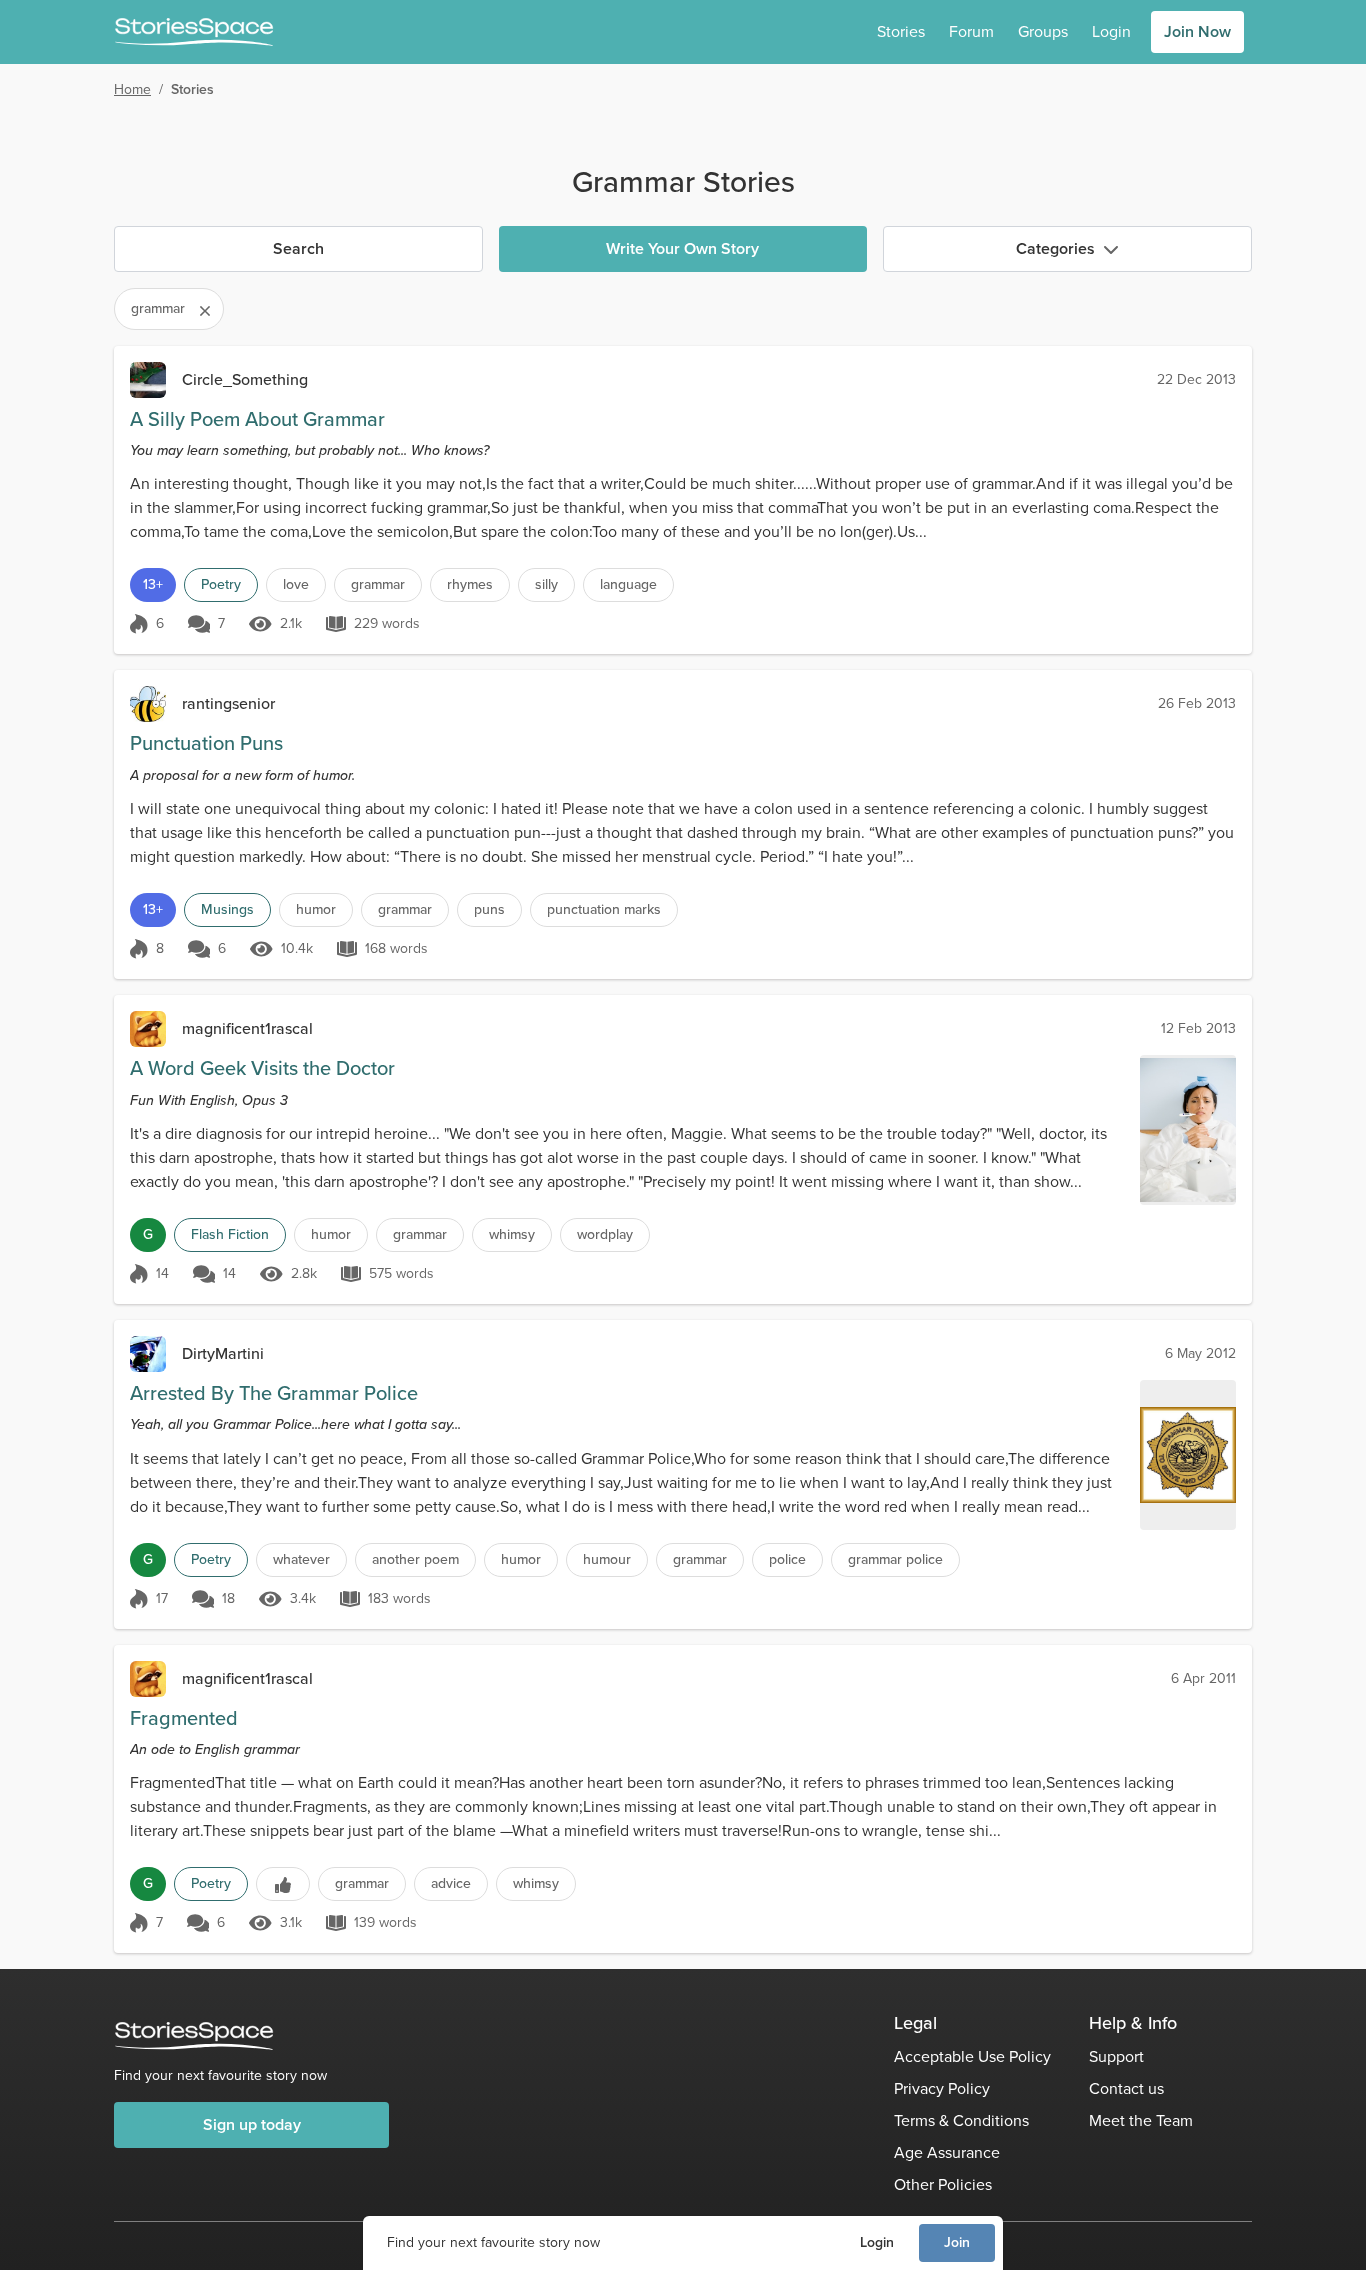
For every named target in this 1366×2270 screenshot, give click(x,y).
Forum (971, 31)
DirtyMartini (223, 1353)
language (628, 584)
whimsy (512, 1234)
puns (489, 909)
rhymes (470, 584)
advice (451, 1883)
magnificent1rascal (247, 1028)
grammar (378, 584)
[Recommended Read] (283, 1884)
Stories (901, 31)
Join (957, 2242)
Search (298, 248)
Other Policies (943, 2184)
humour (607, 1559)
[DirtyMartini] (148, 1354)
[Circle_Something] (148, 380)
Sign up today (252, 2124)
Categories (1055, 248)
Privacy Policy (942, 2088)
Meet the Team (1141, 2120)
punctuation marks (604, 909)
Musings (227, 909)
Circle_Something (245, 379)
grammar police (895, 1559)
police (787, 1559)
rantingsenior (228, 703)
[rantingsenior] (148, 704)
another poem (415, 1559)
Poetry (221, 584)
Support (1116, 2056)
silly (546, 584)
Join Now (1197, 31)
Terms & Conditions (961, 2120)
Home (132, 89)
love (296, 584)
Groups (1043, 31)
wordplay (605, 1234)
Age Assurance (947, 2152)
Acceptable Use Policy (972, 2056)
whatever (301, 1559)
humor (316, 909)
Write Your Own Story (682, 248)
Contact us (1126, 2088)
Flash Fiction (230, 1234)
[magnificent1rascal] (148, 1029)
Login (877, 2242)
